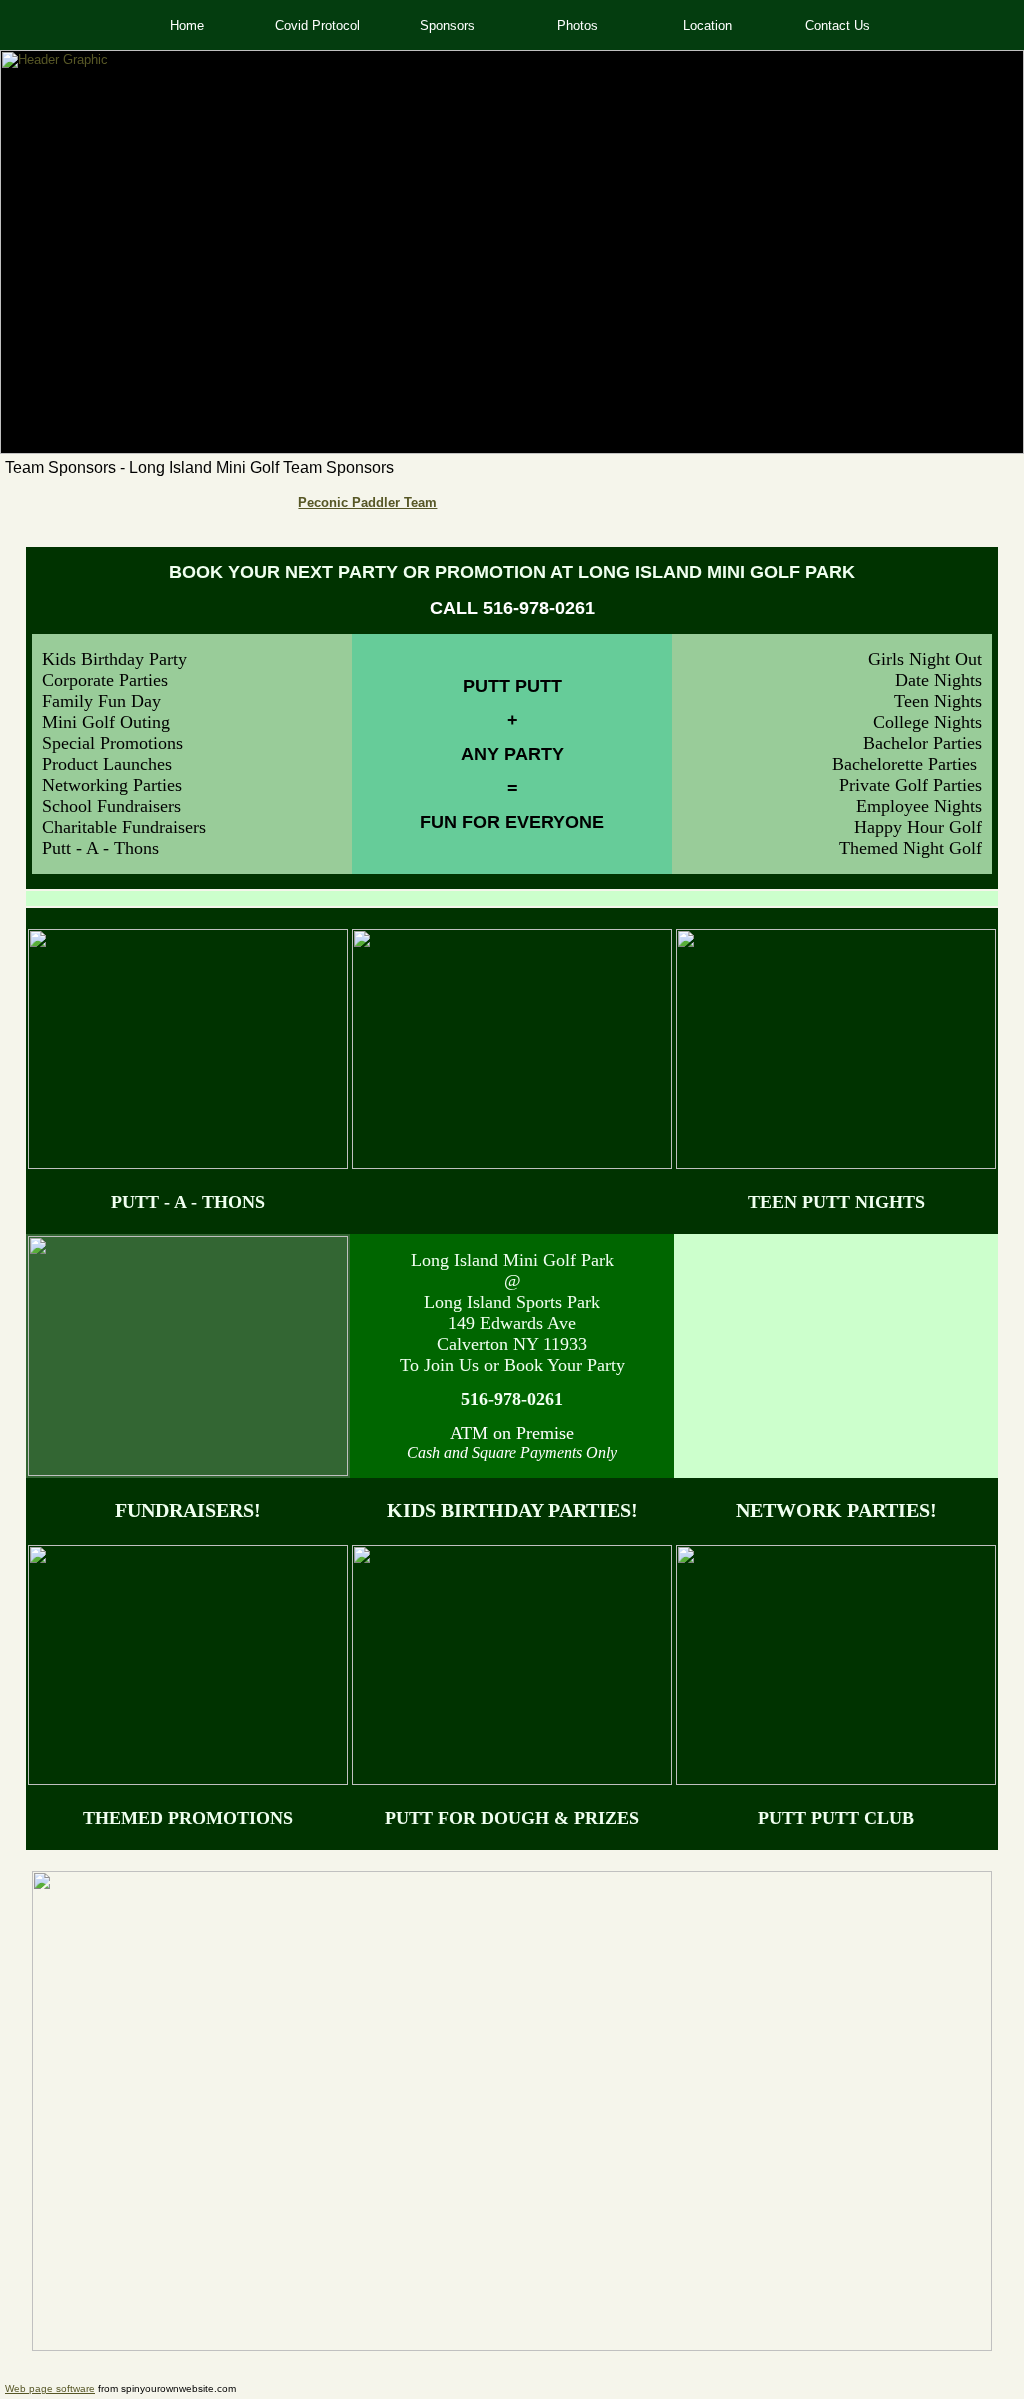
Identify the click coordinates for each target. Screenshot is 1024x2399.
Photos (577, 25)
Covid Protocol (317, 25)
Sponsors (447, 25)
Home (187, 25)
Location (707, 25)
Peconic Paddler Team (367, 502)
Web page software (50, 2388)
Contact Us (837, 25)
